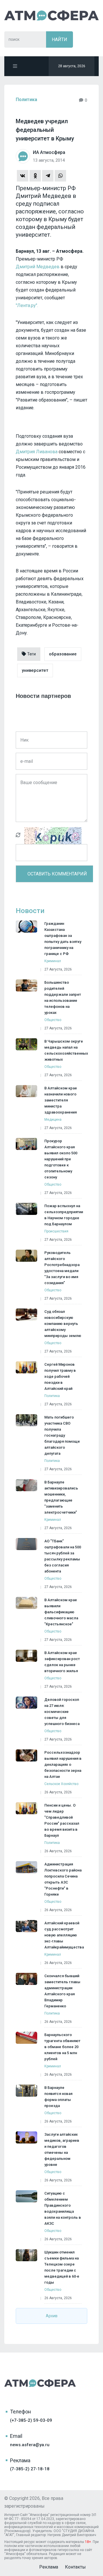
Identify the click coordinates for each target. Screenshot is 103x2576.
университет (35, 670)
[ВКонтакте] (23, 176)
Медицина (53, 1120)
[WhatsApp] (60, 176)
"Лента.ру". (27, 305)
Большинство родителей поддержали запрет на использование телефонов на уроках (63, 997)
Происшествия (56, 1231)
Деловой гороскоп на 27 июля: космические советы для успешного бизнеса (62, 1712)
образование (63, 654)
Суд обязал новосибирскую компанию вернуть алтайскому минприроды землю (63, 1324)
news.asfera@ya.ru (30, 2445)
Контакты (75, 2567)
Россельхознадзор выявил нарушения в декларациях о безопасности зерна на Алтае (63, 1764)
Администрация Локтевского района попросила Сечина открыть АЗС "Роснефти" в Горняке (63, 1879)
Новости (30, 911)
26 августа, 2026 (58, 1792)
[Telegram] (48, 176)
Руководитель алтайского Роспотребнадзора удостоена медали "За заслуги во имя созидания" (62, 1268)
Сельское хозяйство (61, 1784)
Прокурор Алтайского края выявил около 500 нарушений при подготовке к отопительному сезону (61, 1159)
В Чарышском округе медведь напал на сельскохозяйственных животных (66, 1050)
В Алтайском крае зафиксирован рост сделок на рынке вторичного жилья (62, 1662)
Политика (26, 100)
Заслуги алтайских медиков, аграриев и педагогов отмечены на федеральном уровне (62, 2149)
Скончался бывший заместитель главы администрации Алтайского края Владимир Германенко (62, 1991)
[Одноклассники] (35, 176)
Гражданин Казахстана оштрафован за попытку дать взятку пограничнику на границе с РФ (63, 939)
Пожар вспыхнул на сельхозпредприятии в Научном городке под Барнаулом (64, 1215)
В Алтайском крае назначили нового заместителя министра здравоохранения (61, 1100)
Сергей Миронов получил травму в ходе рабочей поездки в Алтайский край (60, 1376)
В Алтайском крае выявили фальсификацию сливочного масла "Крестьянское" (61, 1612)
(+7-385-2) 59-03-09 (31, 2420)
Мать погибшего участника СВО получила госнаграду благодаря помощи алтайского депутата (62, 1435)
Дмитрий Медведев (38, 267)
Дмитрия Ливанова (37, 452)
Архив (52, 2316)
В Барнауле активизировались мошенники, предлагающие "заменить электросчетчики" (61, 1497)
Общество (53, 1020)
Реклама (49, 2567)
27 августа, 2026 (58, 969)
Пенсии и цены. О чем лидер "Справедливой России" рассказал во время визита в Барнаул (62, 1820)
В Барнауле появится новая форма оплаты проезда (58, 2097)
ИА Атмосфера (51, 15)
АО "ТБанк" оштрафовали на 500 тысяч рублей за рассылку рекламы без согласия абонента (63, 1556)
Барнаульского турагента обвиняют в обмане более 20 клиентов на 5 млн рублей (62, 2047)
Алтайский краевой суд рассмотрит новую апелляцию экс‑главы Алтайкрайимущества (64, 1935)
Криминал (53, 961)
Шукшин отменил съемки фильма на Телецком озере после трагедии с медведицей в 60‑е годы (62, 2267)
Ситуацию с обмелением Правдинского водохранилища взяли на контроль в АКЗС (63, 2208)
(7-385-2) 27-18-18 (30, 2469)
